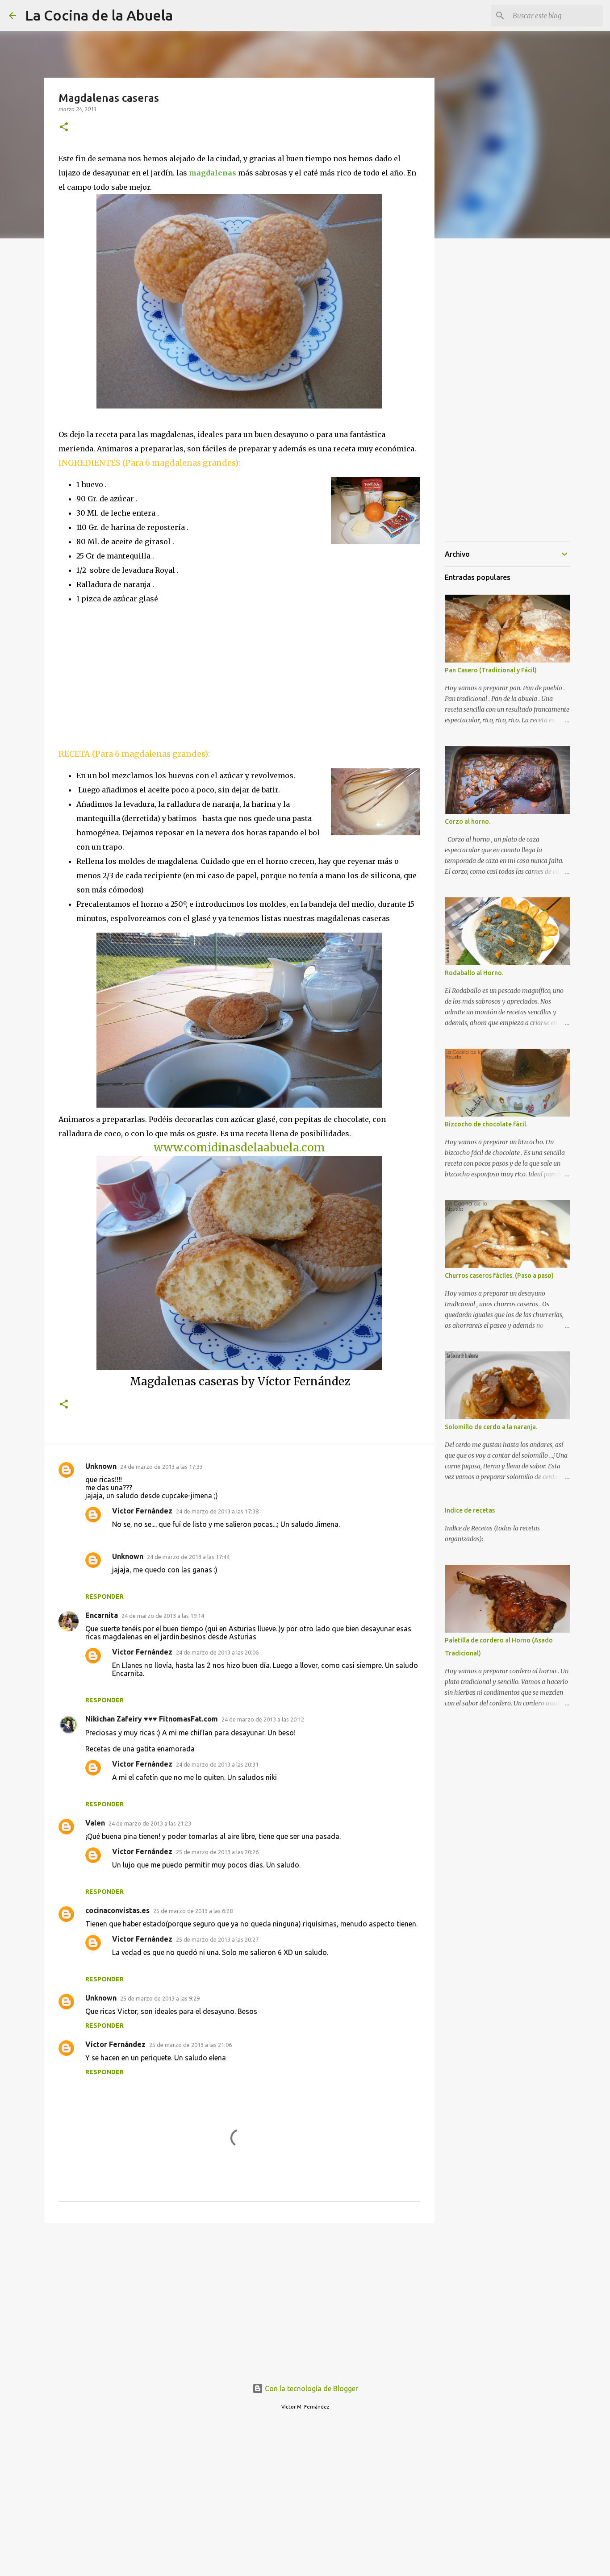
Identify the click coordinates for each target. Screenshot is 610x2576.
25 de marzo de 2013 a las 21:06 (190, 2045)
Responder (104, 1596)
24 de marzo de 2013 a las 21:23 (150, 1823)
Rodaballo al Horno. (474, 973)
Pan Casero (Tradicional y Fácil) (491, 670)
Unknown (101, 1466)
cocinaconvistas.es (117, 1910)
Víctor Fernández (142, 1511)
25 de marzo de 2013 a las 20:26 (217, 1852)
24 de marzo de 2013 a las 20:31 (217, 1764)
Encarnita (102, 1615)
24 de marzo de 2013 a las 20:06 (217, 1652)
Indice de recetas (470, 1510)
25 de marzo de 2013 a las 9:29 (160, 1998)
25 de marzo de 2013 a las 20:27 (217, 1939)
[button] (64, 127)
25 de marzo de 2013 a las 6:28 (193, 1911)
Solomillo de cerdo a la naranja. (491, 1427)
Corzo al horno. (468, 821)
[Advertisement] (134, 675)
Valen (95, 1823)
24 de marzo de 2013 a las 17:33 (161, 1467)
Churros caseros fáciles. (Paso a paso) (499, 1275)
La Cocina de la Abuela (99, 15)
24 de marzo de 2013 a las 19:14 (163, 1616)
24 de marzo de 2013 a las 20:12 (263, 1719)
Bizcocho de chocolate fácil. (486, 1124)
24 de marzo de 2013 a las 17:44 (188, 1557)
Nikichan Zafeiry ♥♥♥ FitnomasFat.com (152, 1719)
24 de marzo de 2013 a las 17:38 (217, 1511)
